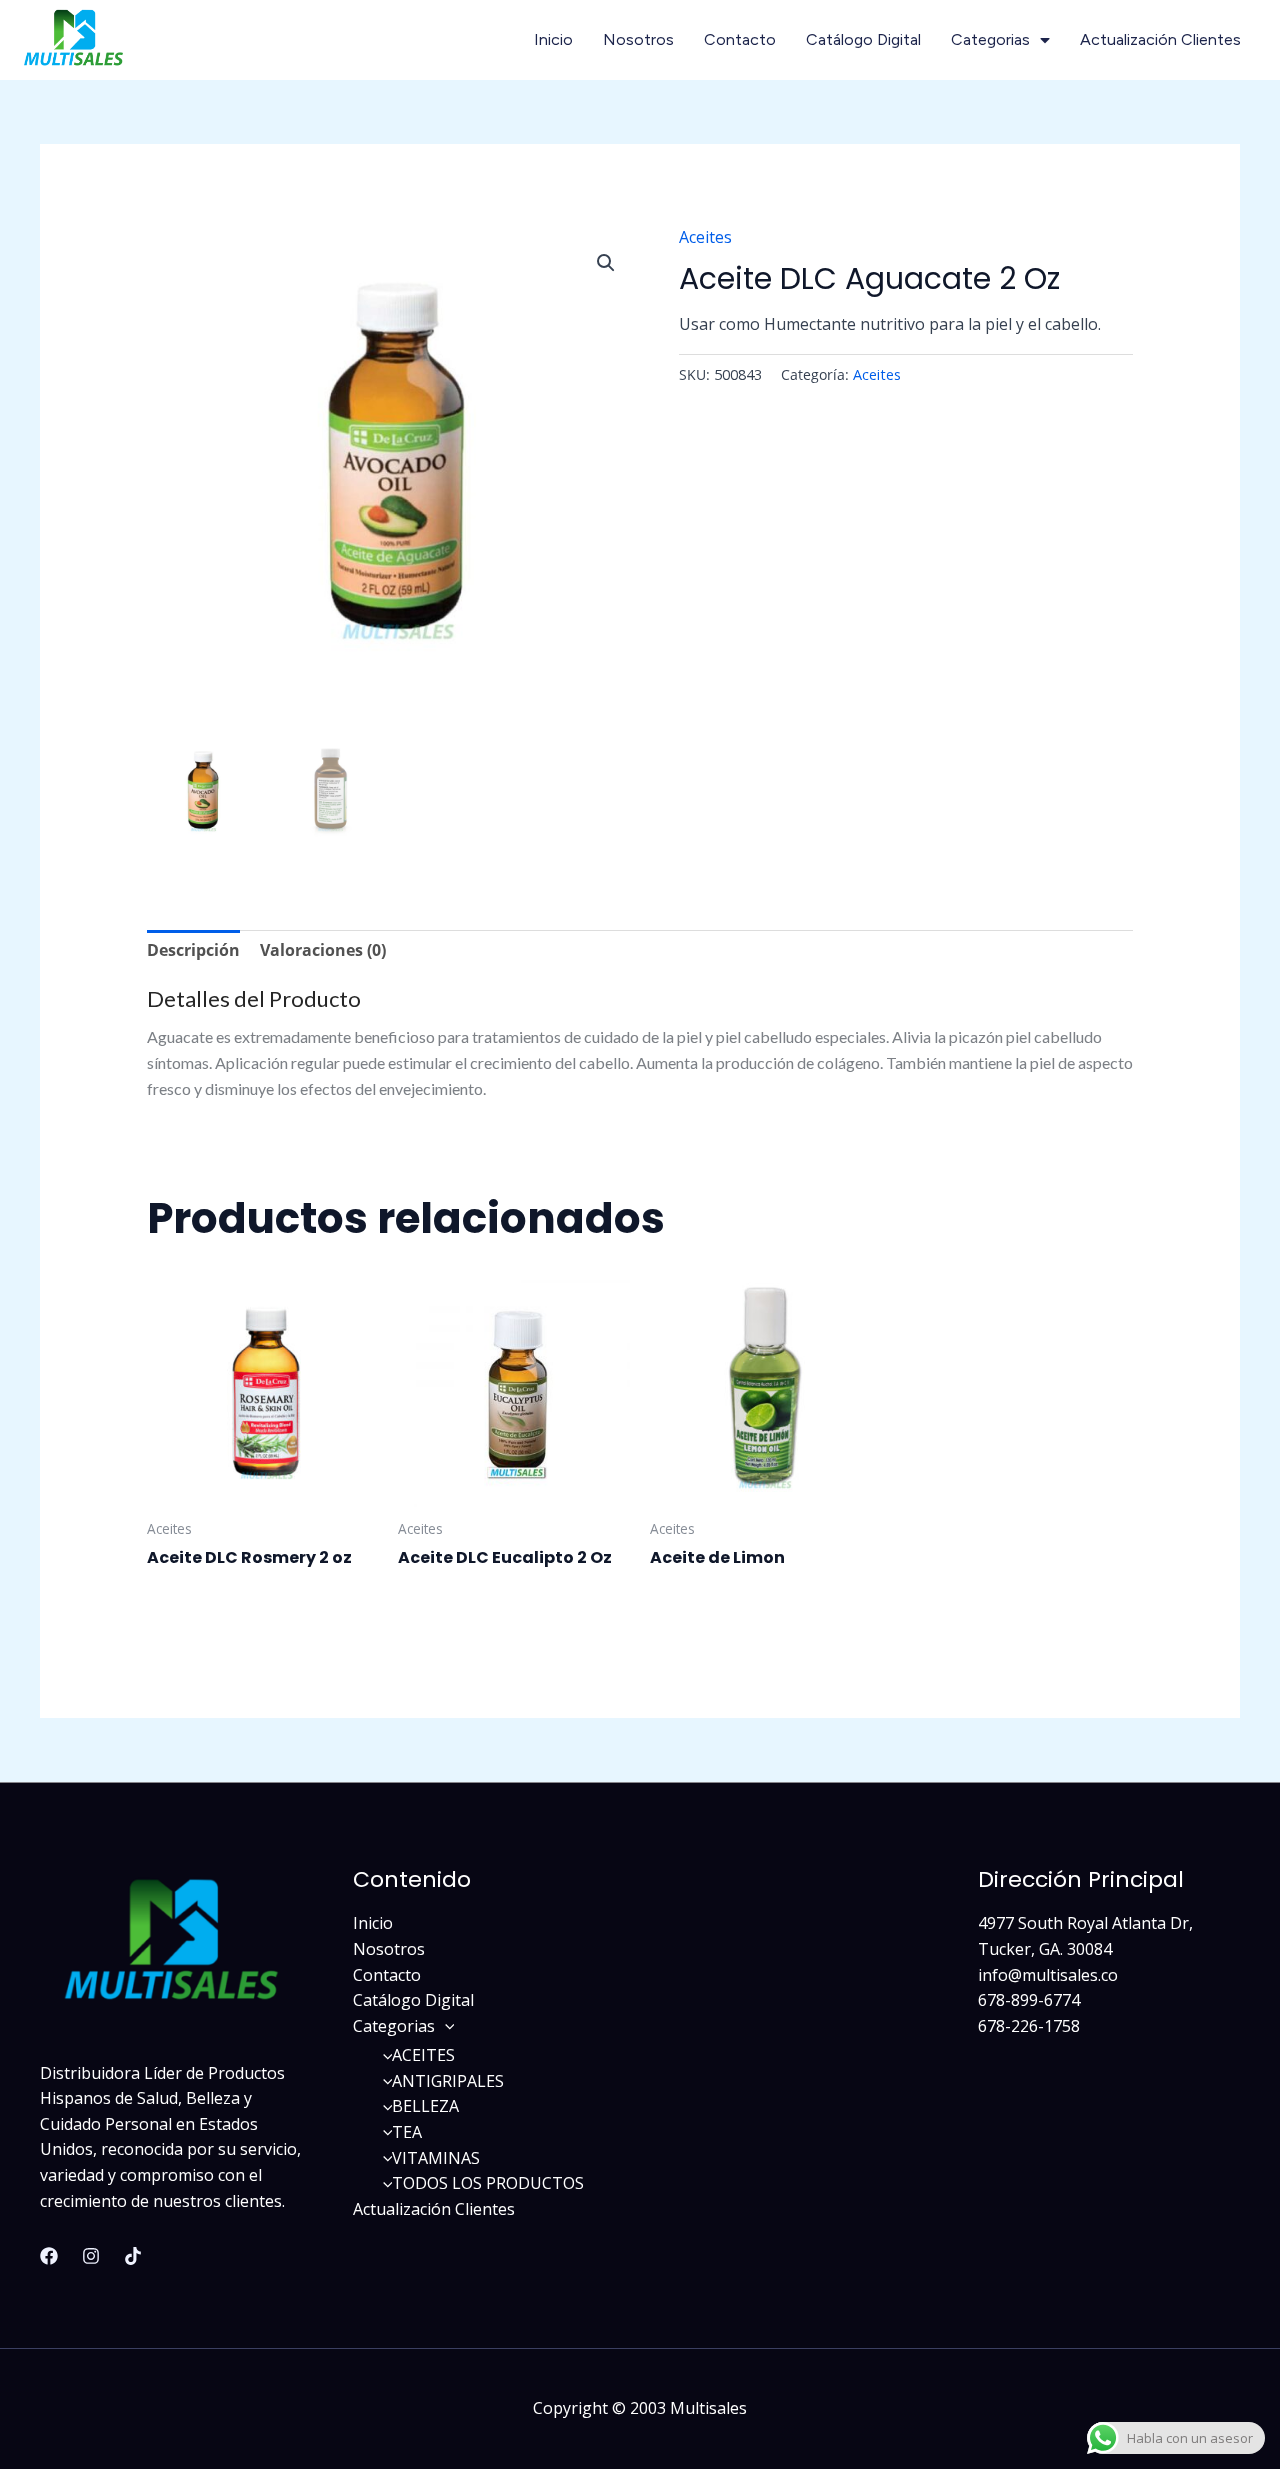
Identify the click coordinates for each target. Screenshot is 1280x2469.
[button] (606, 263)
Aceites (705, 237)
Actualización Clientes (1160, 39)
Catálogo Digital (863, 39)
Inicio (553, 39)
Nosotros (638, 39)
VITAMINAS (436, 2158)
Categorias (990, 39)
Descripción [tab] (193, 950)
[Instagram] (91, 2256)
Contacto (740, 39)
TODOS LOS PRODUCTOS (488, 2183)
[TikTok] (133, 2256)
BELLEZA (425, 2106)
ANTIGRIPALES (448, 2081)
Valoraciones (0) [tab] (323, 950)
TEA (407, 2132)
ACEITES (423, 2055)
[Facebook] (49, 2256)
